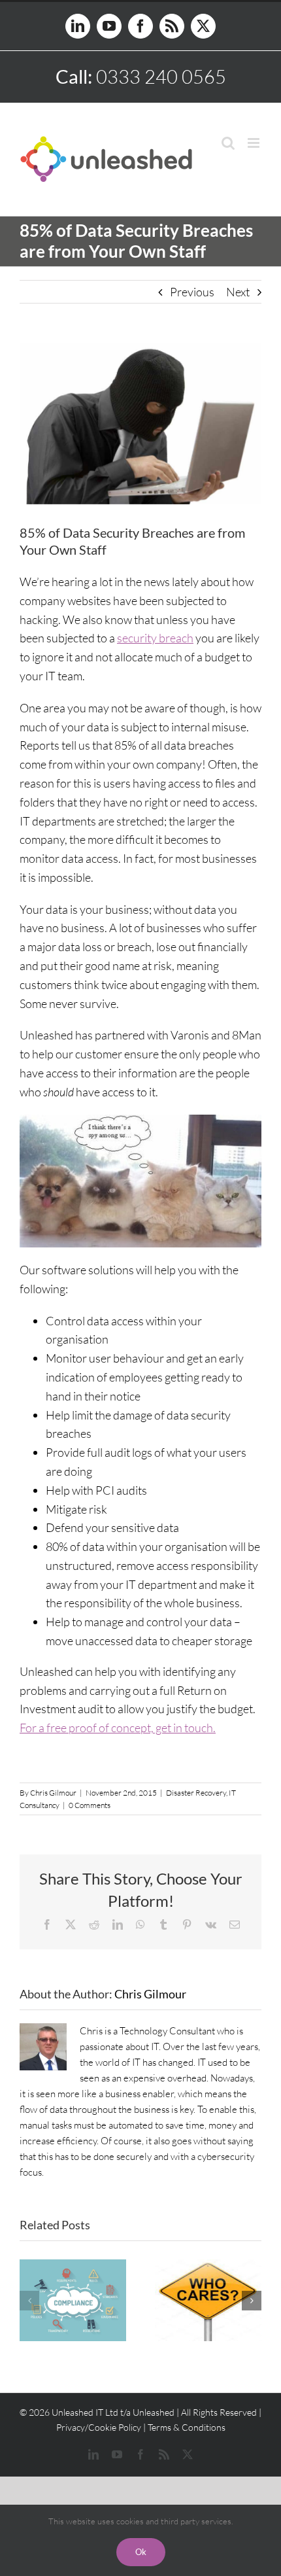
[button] (29, 2301)
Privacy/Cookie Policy (99, 2427)
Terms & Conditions (187, 2427)
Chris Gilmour (53, 1793)
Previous (192, 292)
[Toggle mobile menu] (255, 143)
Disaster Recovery (196, 1793)
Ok (141, 2552)
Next (238, 292)
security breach (155, 638)
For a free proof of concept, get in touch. (118, 1728)
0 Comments (90, 1805)
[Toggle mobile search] (228, 143)
